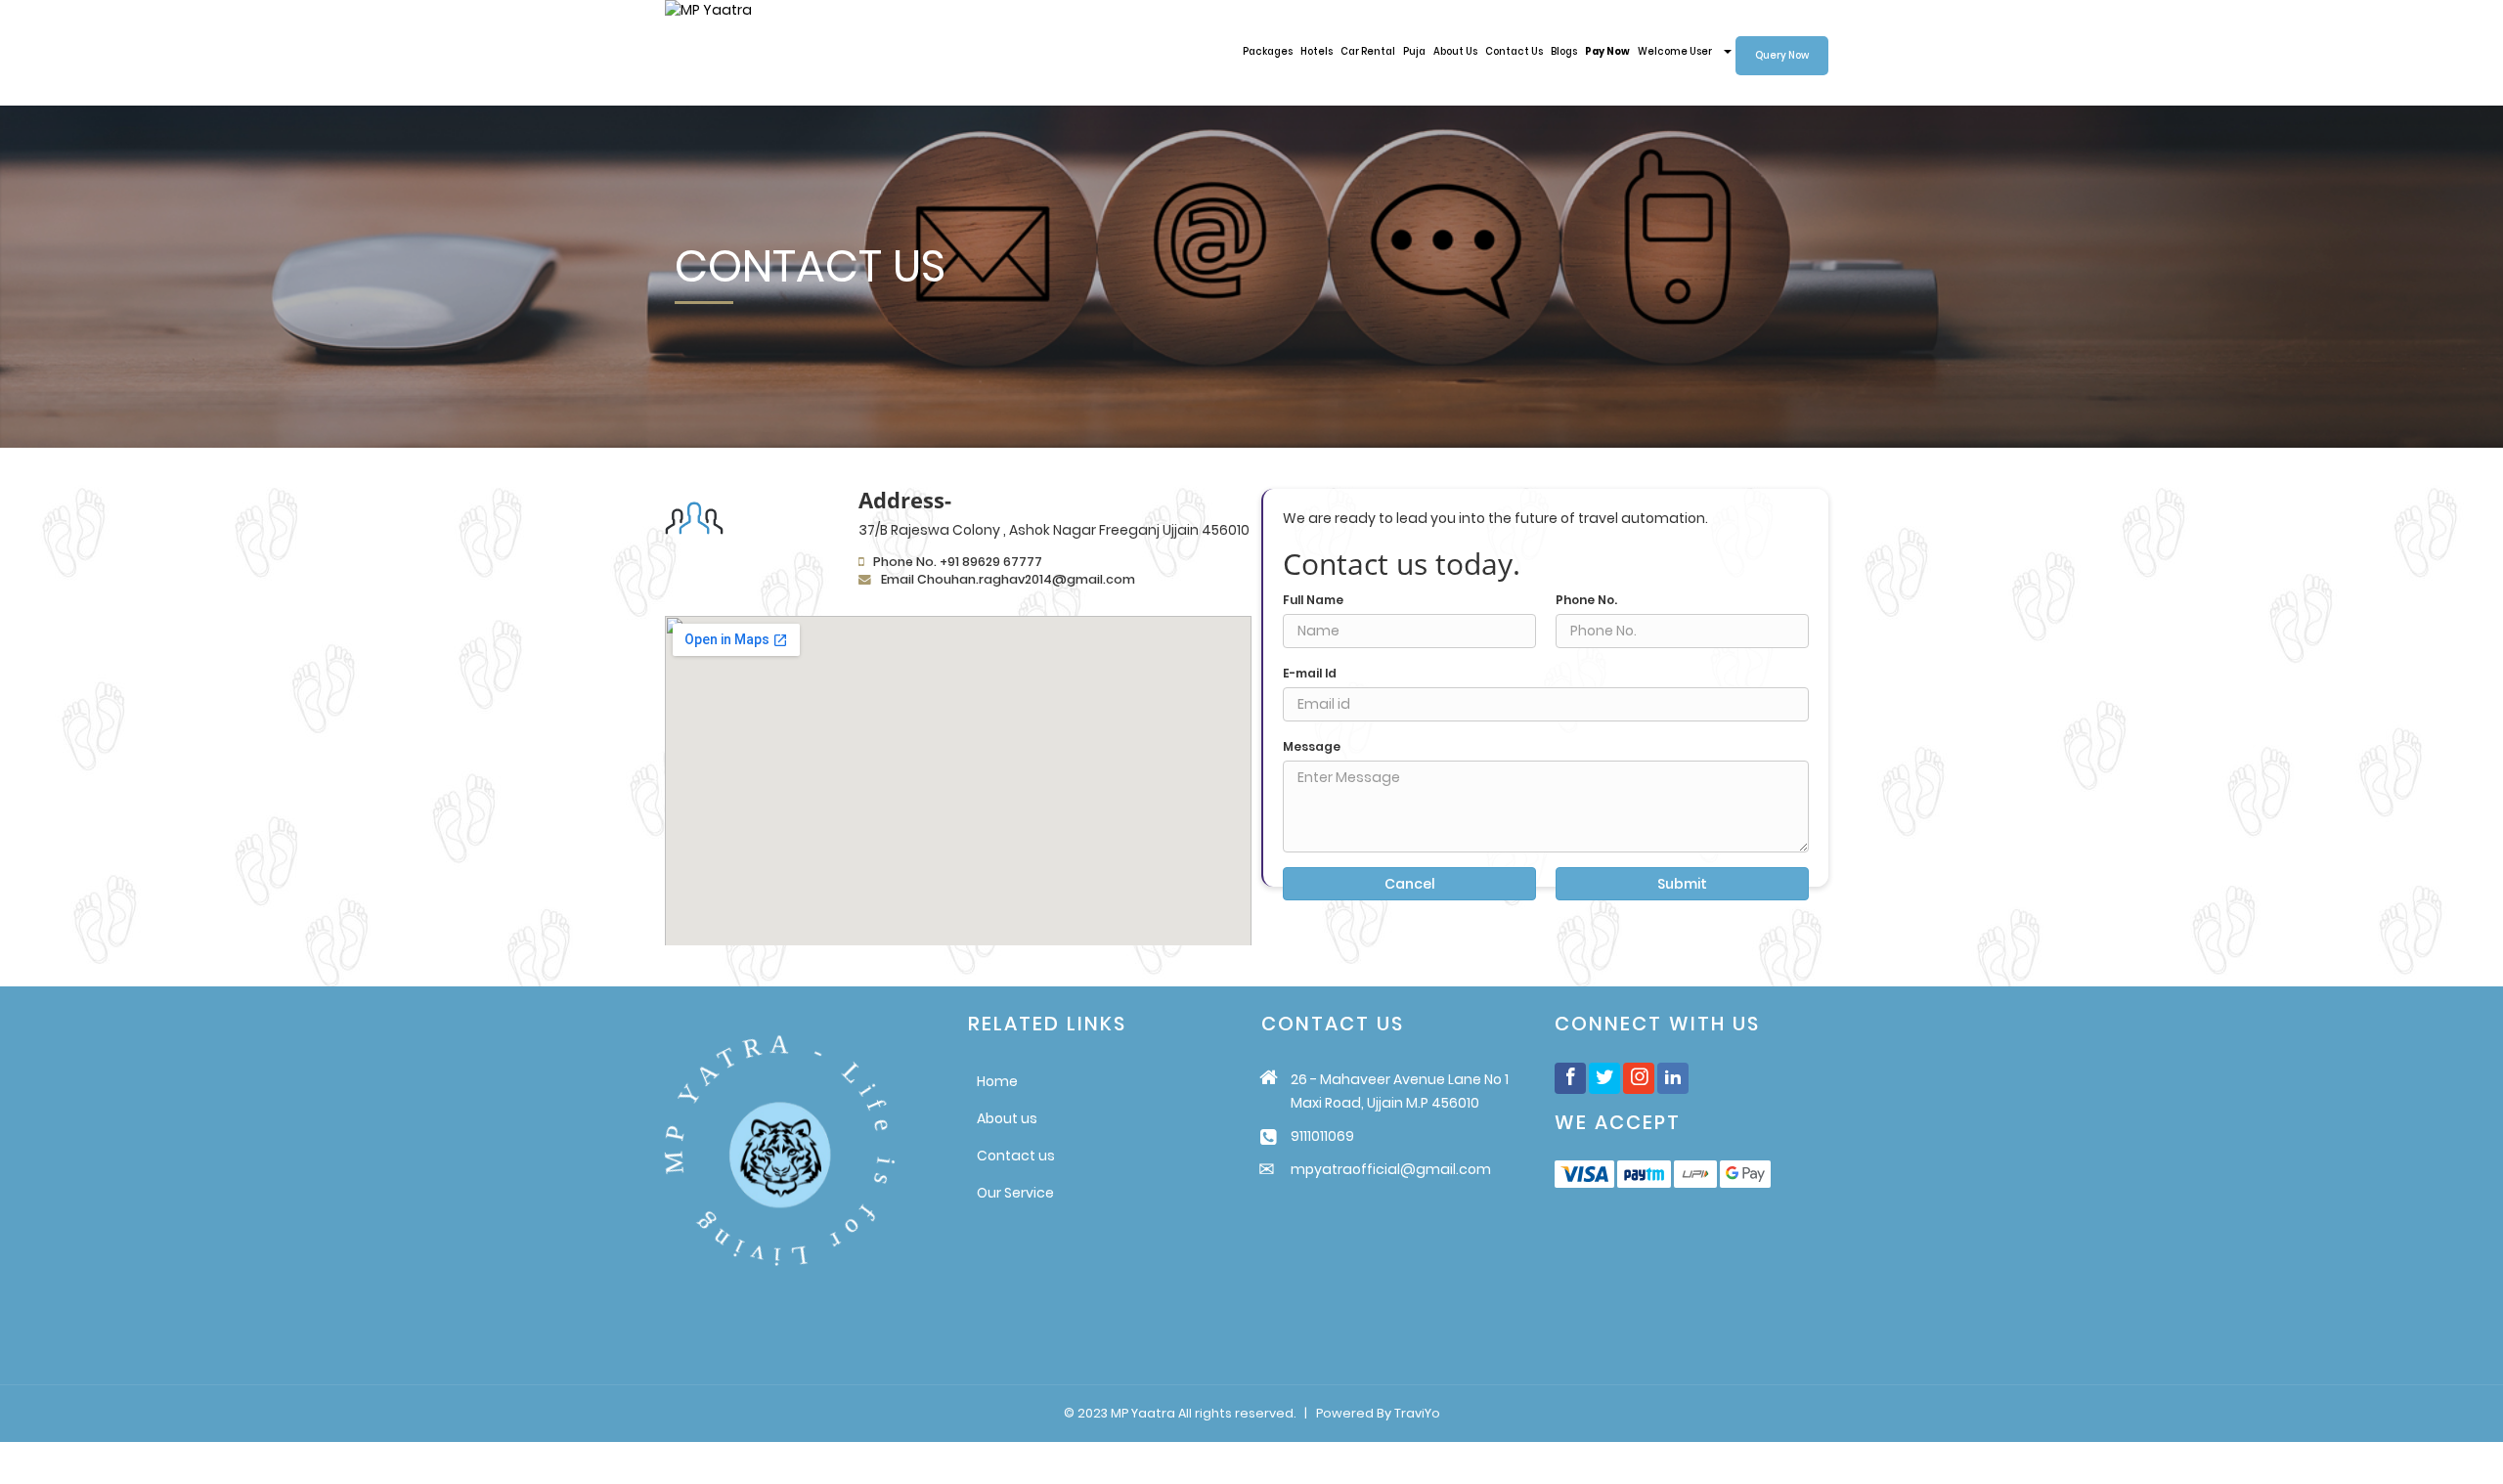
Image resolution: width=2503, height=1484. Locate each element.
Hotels (1317, 51)
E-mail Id (1310, 674)
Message (1312, 747)
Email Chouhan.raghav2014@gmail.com (1008, 579)
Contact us (1016, 1156)
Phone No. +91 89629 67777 (958, 562)
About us (1007, 1118)
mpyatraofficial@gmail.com (1391, 1169)
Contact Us (1514, 51)
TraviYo (1417, 1413)
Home (997, 1081)
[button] (1685, 52)
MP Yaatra (1143, 1413)
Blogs (1564, 51)
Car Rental (1368, 51)
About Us (1455, 51)
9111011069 (1322, 1136)
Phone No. (1586, 600)
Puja (1414, 51)
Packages (1268, 51)
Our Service (1015, 1193)
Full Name (1313, 600)
